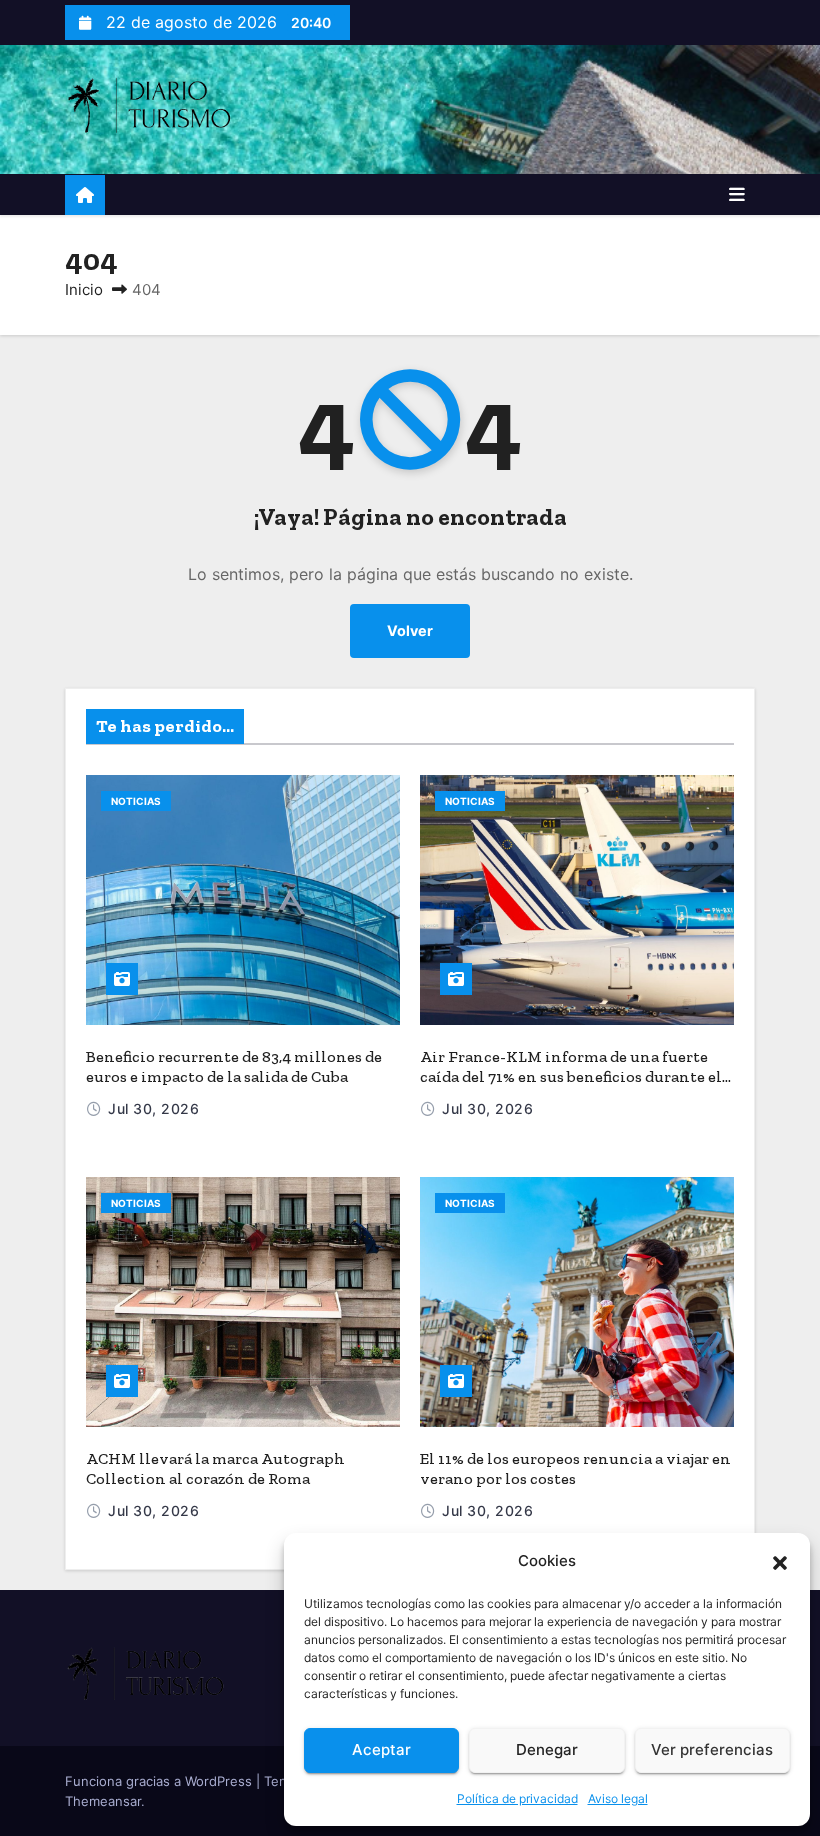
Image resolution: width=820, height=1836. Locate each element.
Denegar (547, 1749)
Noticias (136, 801)
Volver (410, 630)
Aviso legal (618, 1798)
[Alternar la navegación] (737, 195)
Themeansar (103, 1801)
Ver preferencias (712, 1749)
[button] (780, 1561)
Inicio (84, 289)
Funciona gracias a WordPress (160, 1781)
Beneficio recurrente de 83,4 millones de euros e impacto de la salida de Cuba (234, 1066)
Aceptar (381, 1749)
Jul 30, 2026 (153, 1108)
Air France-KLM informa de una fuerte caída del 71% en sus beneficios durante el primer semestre (571, 1076)
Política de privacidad (517, 1798)
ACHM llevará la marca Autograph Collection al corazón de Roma (215, 1468)
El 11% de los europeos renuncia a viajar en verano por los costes (575, 1468)
